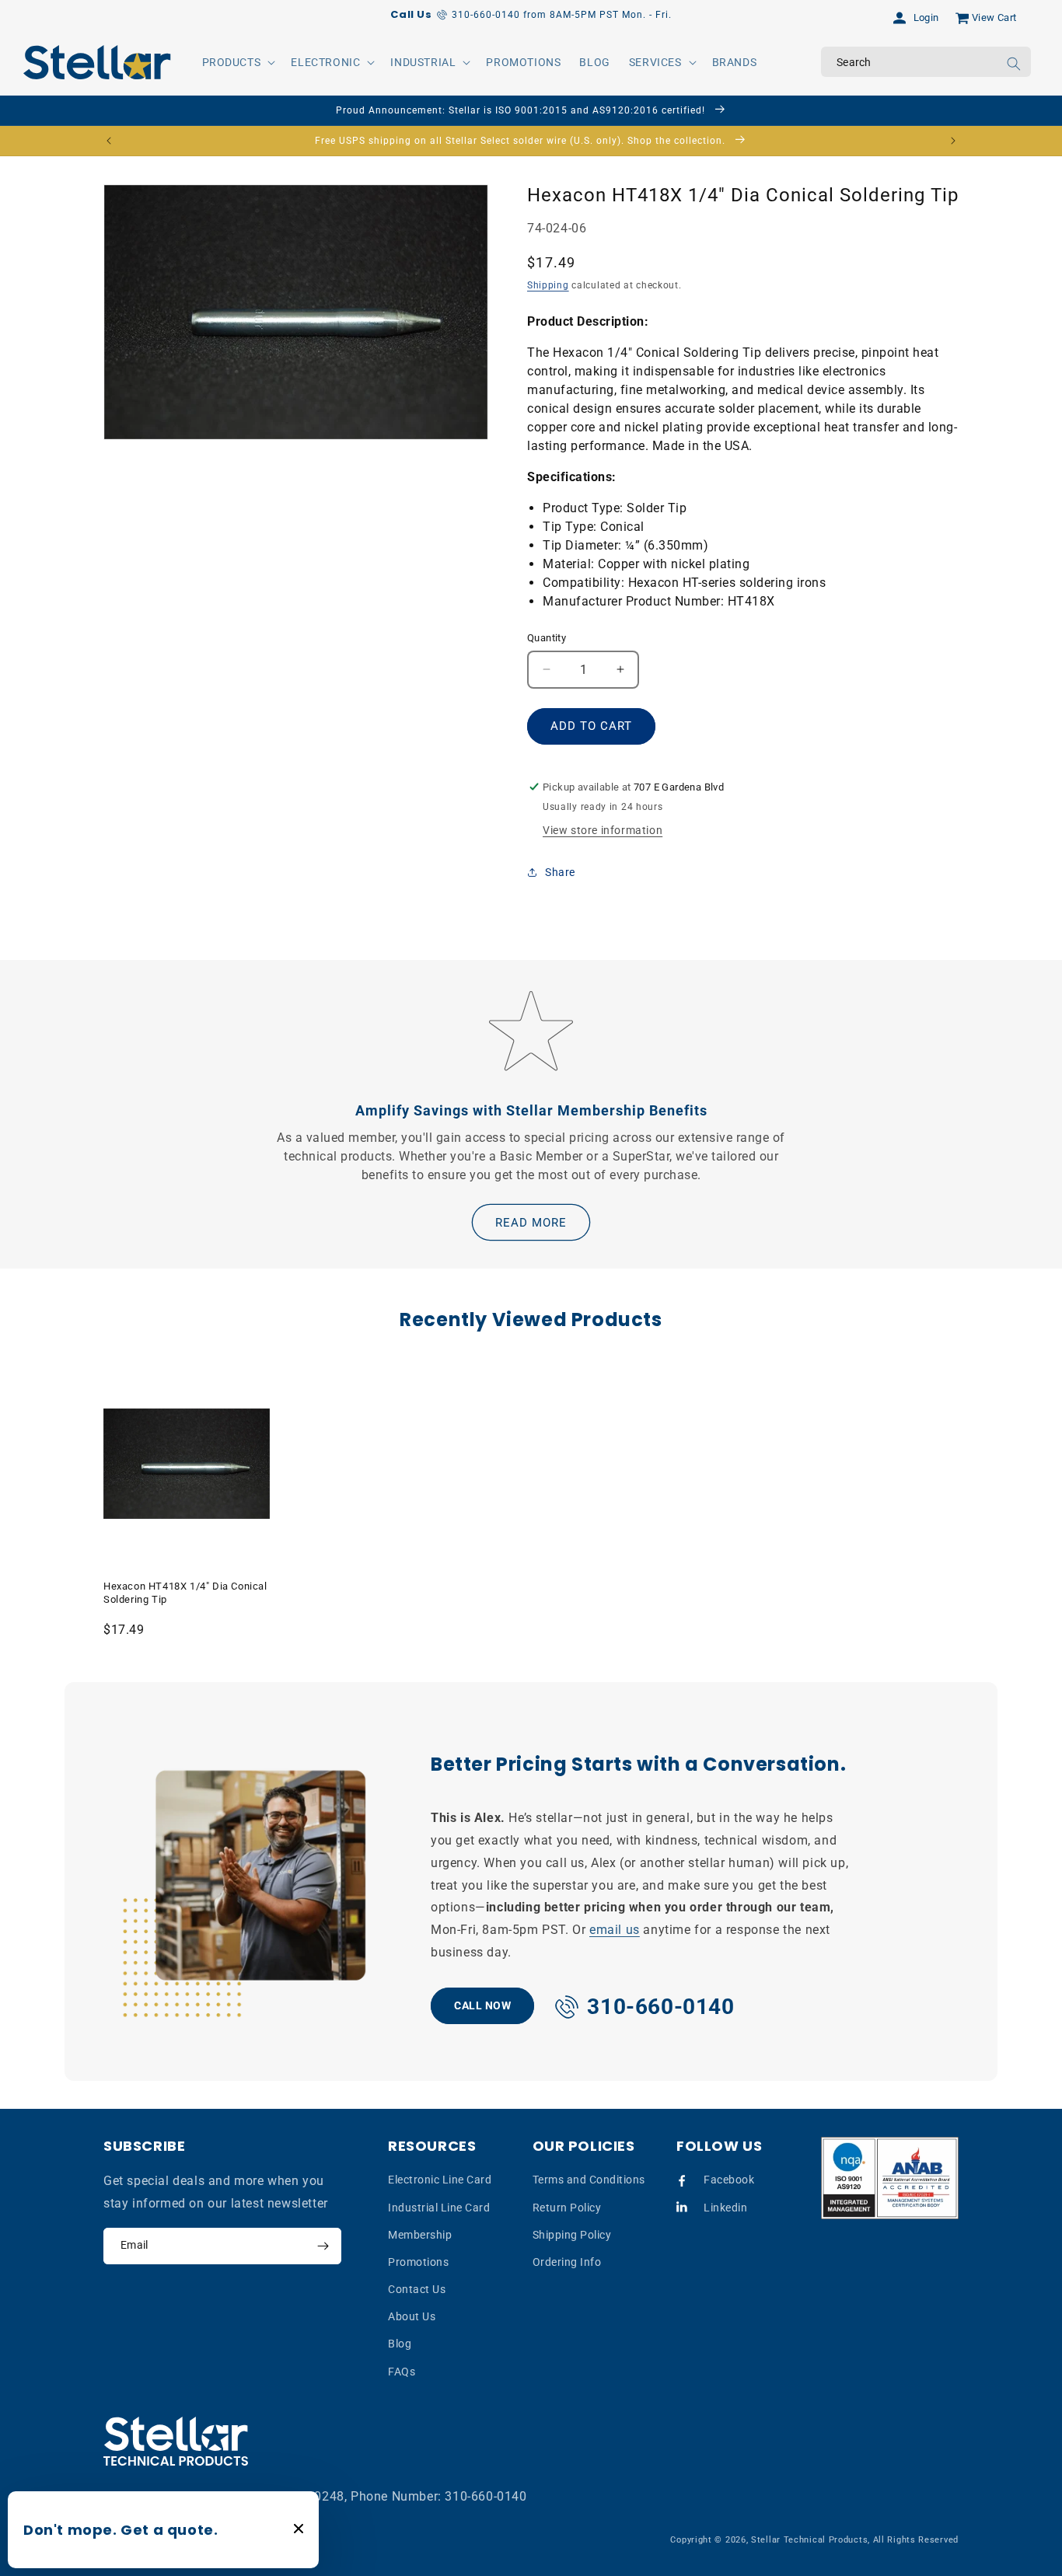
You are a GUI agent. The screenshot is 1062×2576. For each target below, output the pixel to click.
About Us (412, 2316)
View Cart (994, 17)
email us (615, 1930)
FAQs (402, 2372)
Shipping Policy (572, 2235)
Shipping (548, 285)
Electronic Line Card (440, 2180)
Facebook (729, 2180)
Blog (400, 2344)
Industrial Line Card (439, 2208)
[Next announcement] (953, 141)
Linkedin (725, 2208)
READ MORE (531, 1223)
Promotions (418, 2262)
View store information (603, 830)
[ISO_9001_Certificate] (890, 2178)
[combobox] (926, 62)
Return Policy (567, 2208)
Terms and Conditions (589, 2180)
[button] (238, 62)
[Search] (1014, 64)
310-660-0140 (486, 2496)
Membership (420, 2235)
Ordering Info (567, 2262)
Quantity (547, 638)
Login (926, 17)
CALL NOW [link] (482, 2005)
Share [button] (560, 872)
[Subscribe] (323, 2246)
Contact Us (417, 2289)
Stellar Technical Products (809, 2540)
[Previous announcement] (109, 141)
